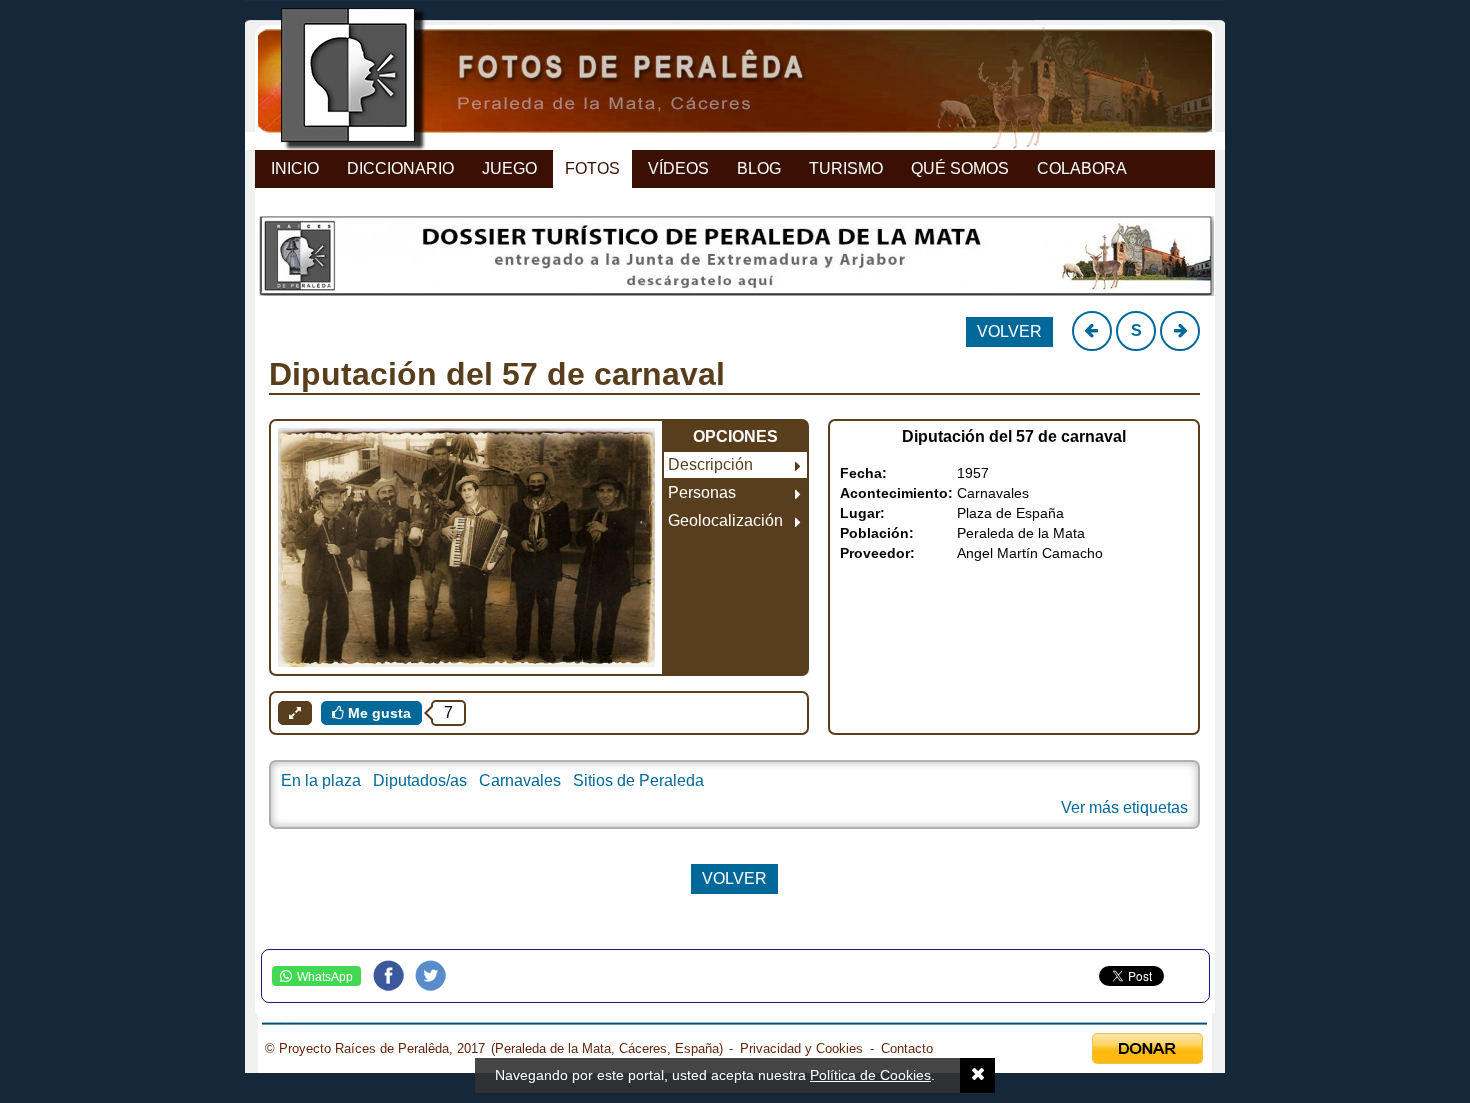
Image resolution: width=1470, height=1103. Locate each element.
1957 (973, 473)
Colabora (1082, 168)
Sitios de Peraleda (638, 780)
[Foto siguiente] (1180, 331)
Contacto (907, 1048)
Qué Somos (960, 168)
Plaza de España (1010, 513)
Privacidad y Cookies (801, 1048)
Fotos (592, 168)
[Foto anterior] (1092, 331)
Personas (702, 492)
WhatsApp (325, 977)
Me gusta (377, 713)
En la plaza (321, 780)
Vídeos (678, 168)
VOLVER (1009, 331)
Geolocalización (725, 520)
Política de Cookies (870, 1075)
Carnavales (993, 493)
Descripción (710, 464)
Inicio (295, 168)
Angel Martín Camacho (1030, 553)
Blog (759, 168)
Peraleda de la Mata (1021, 533)
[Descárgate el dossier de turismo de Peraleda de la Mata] (734, 261)
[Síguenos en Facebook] (394, 976)
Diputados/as (420, 780)
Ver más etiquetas (1124, 807)
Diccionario (400, 168)
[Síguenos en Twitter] (436, 976)
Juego (509, 168)
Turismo (846, 168)
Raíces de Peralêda (717, 80)
